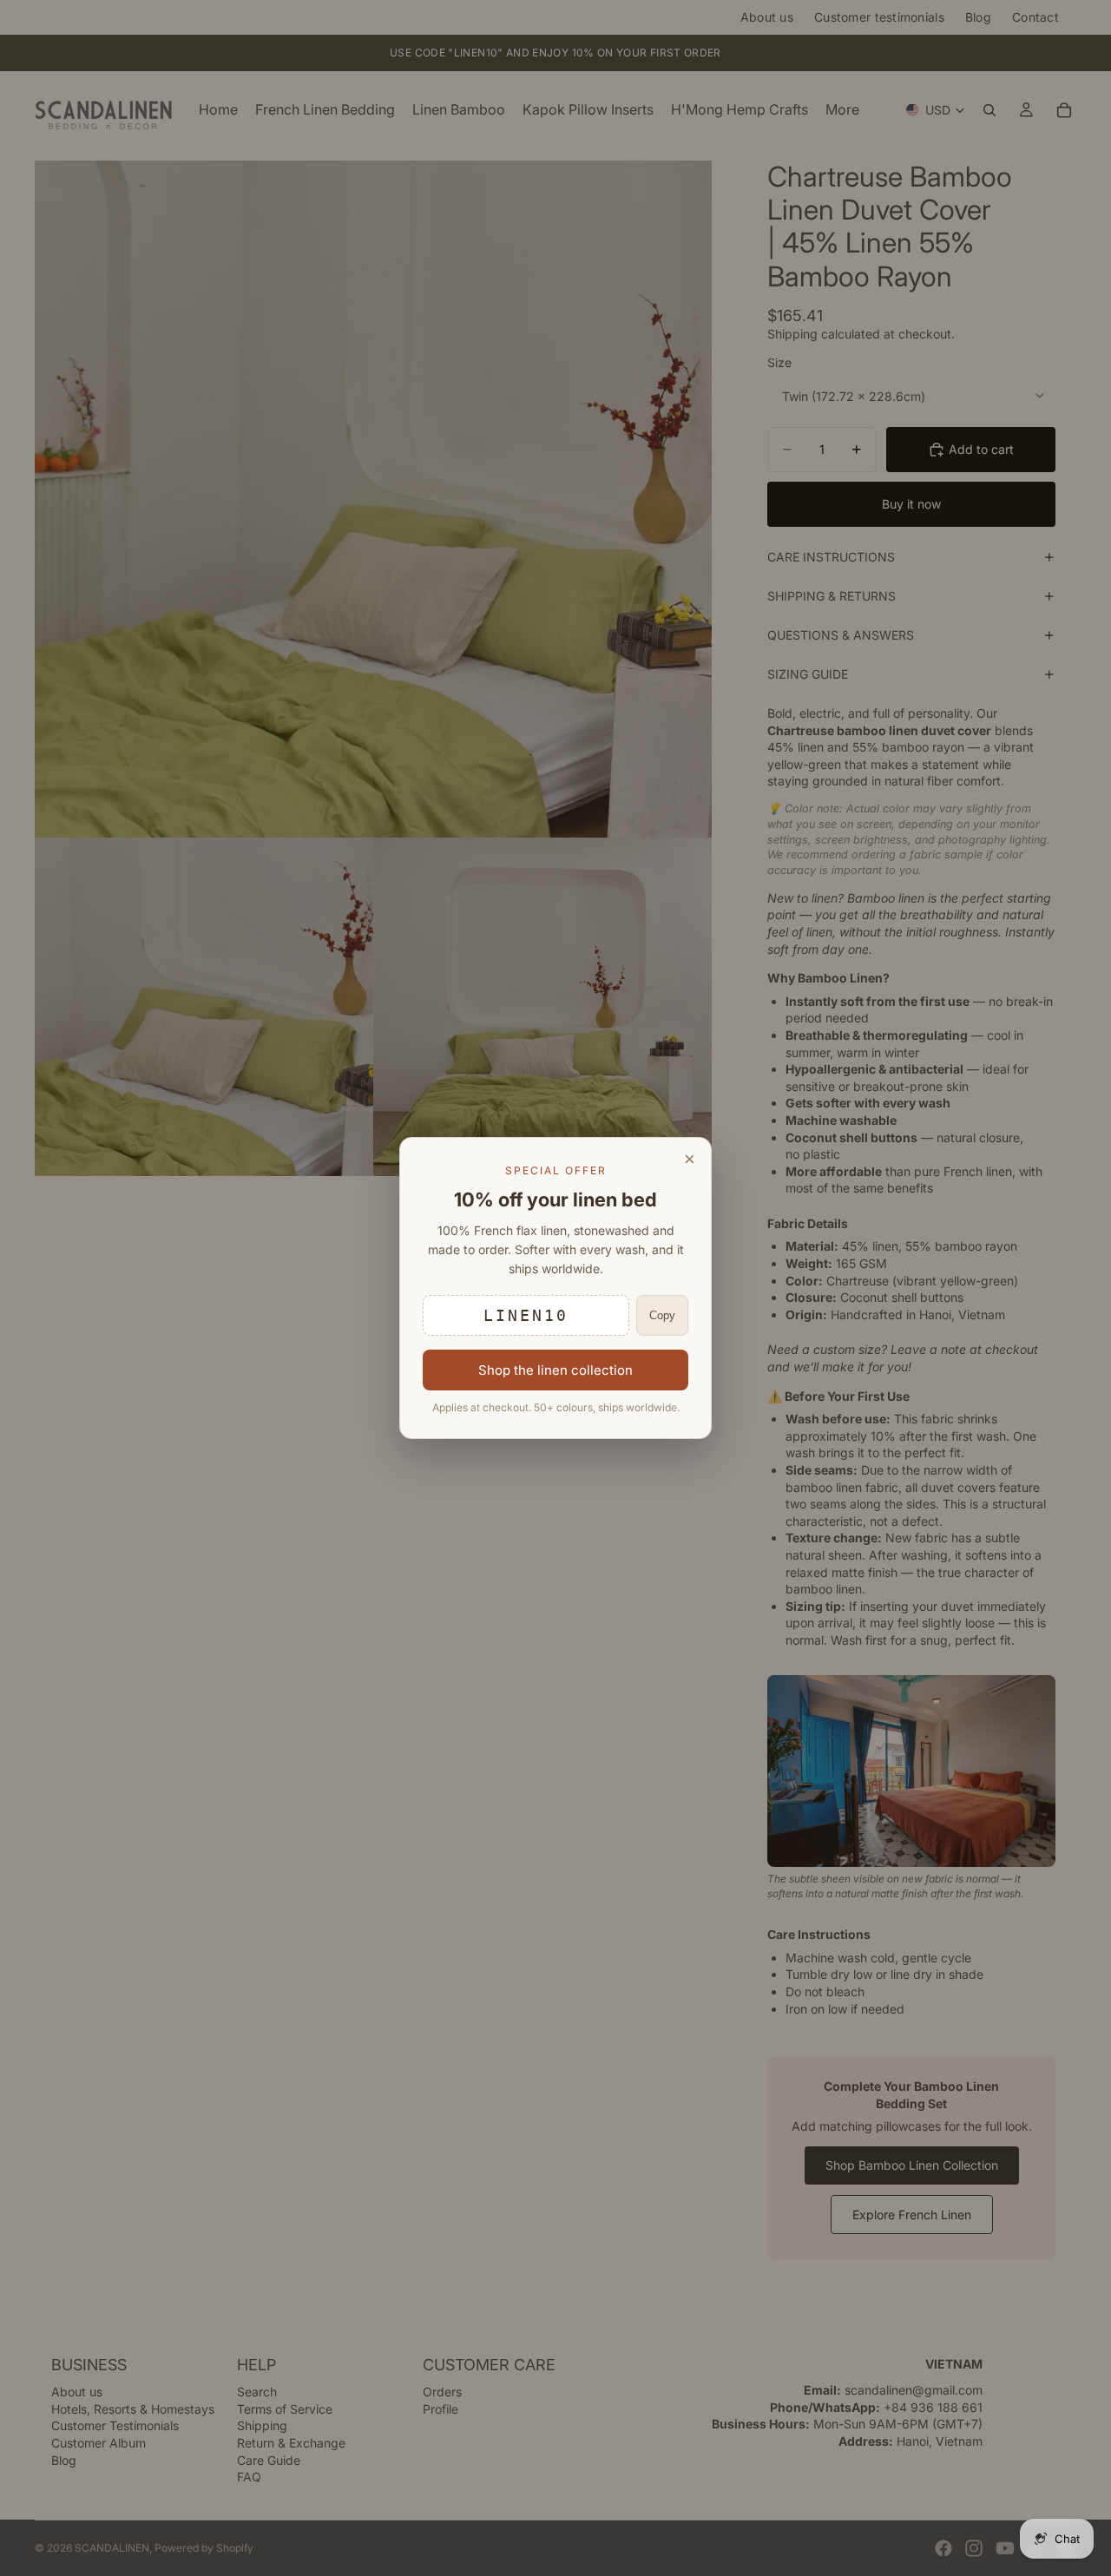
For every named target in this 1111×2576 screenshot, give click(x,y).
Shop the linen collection (555, 1370)
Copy (662, 1315)
